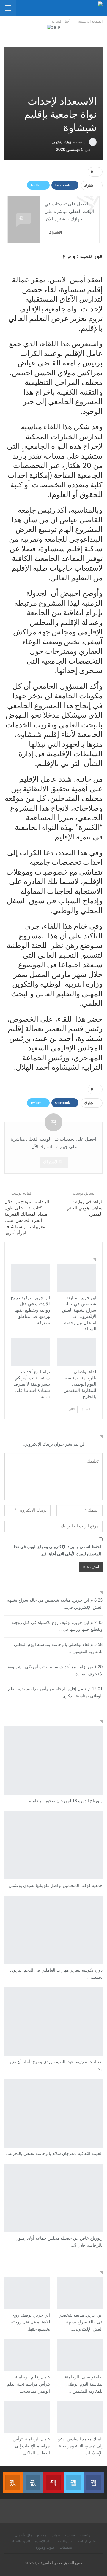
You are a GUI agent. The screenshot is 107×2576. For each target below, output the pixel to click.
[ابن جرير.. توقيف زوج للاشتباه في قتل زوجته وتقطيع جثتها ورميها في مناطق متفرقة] (30, 1278)
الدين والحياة (21, 2541)
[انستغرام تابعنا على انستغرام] (33, 2479)
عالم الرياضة (87, 2541)
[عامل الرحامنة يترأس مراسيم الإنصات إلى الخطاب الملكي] (27, 2417)
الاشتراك (55, 232)
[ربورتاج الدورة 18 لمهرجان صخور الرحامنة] (53, 1760)
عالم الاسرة (44, 2541)
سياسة (70, 2535)
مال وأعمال (23, 2535)
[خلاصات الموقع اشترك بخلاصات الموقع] (13, 2479)
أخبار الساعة (94, 1265)
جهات (56, 2535)
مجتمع (42, 2535)
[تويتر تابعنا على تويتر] (74, 2479)
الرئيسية (86, 2535)
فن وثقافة (65, 2541)
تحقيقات (66, 2547)
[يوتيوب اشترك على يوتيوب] (53, 2479)
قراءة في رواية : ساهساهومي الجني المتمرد (84, 1208)
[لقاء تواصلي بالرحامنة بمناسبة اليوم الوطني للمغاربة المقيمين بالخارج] (77, 1352)
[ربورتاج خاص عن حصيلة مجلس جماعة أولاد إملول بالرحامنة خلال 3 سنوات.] (53, 2198)
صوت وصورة (45, 2547)
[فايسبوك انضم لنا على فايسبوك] (94, 2479)
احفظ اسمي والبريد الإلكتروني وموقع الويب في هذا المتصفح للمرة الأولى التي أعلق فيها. (58, 1551)
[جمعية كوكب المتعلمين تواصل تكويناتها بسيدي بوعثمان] (53, 1845)
